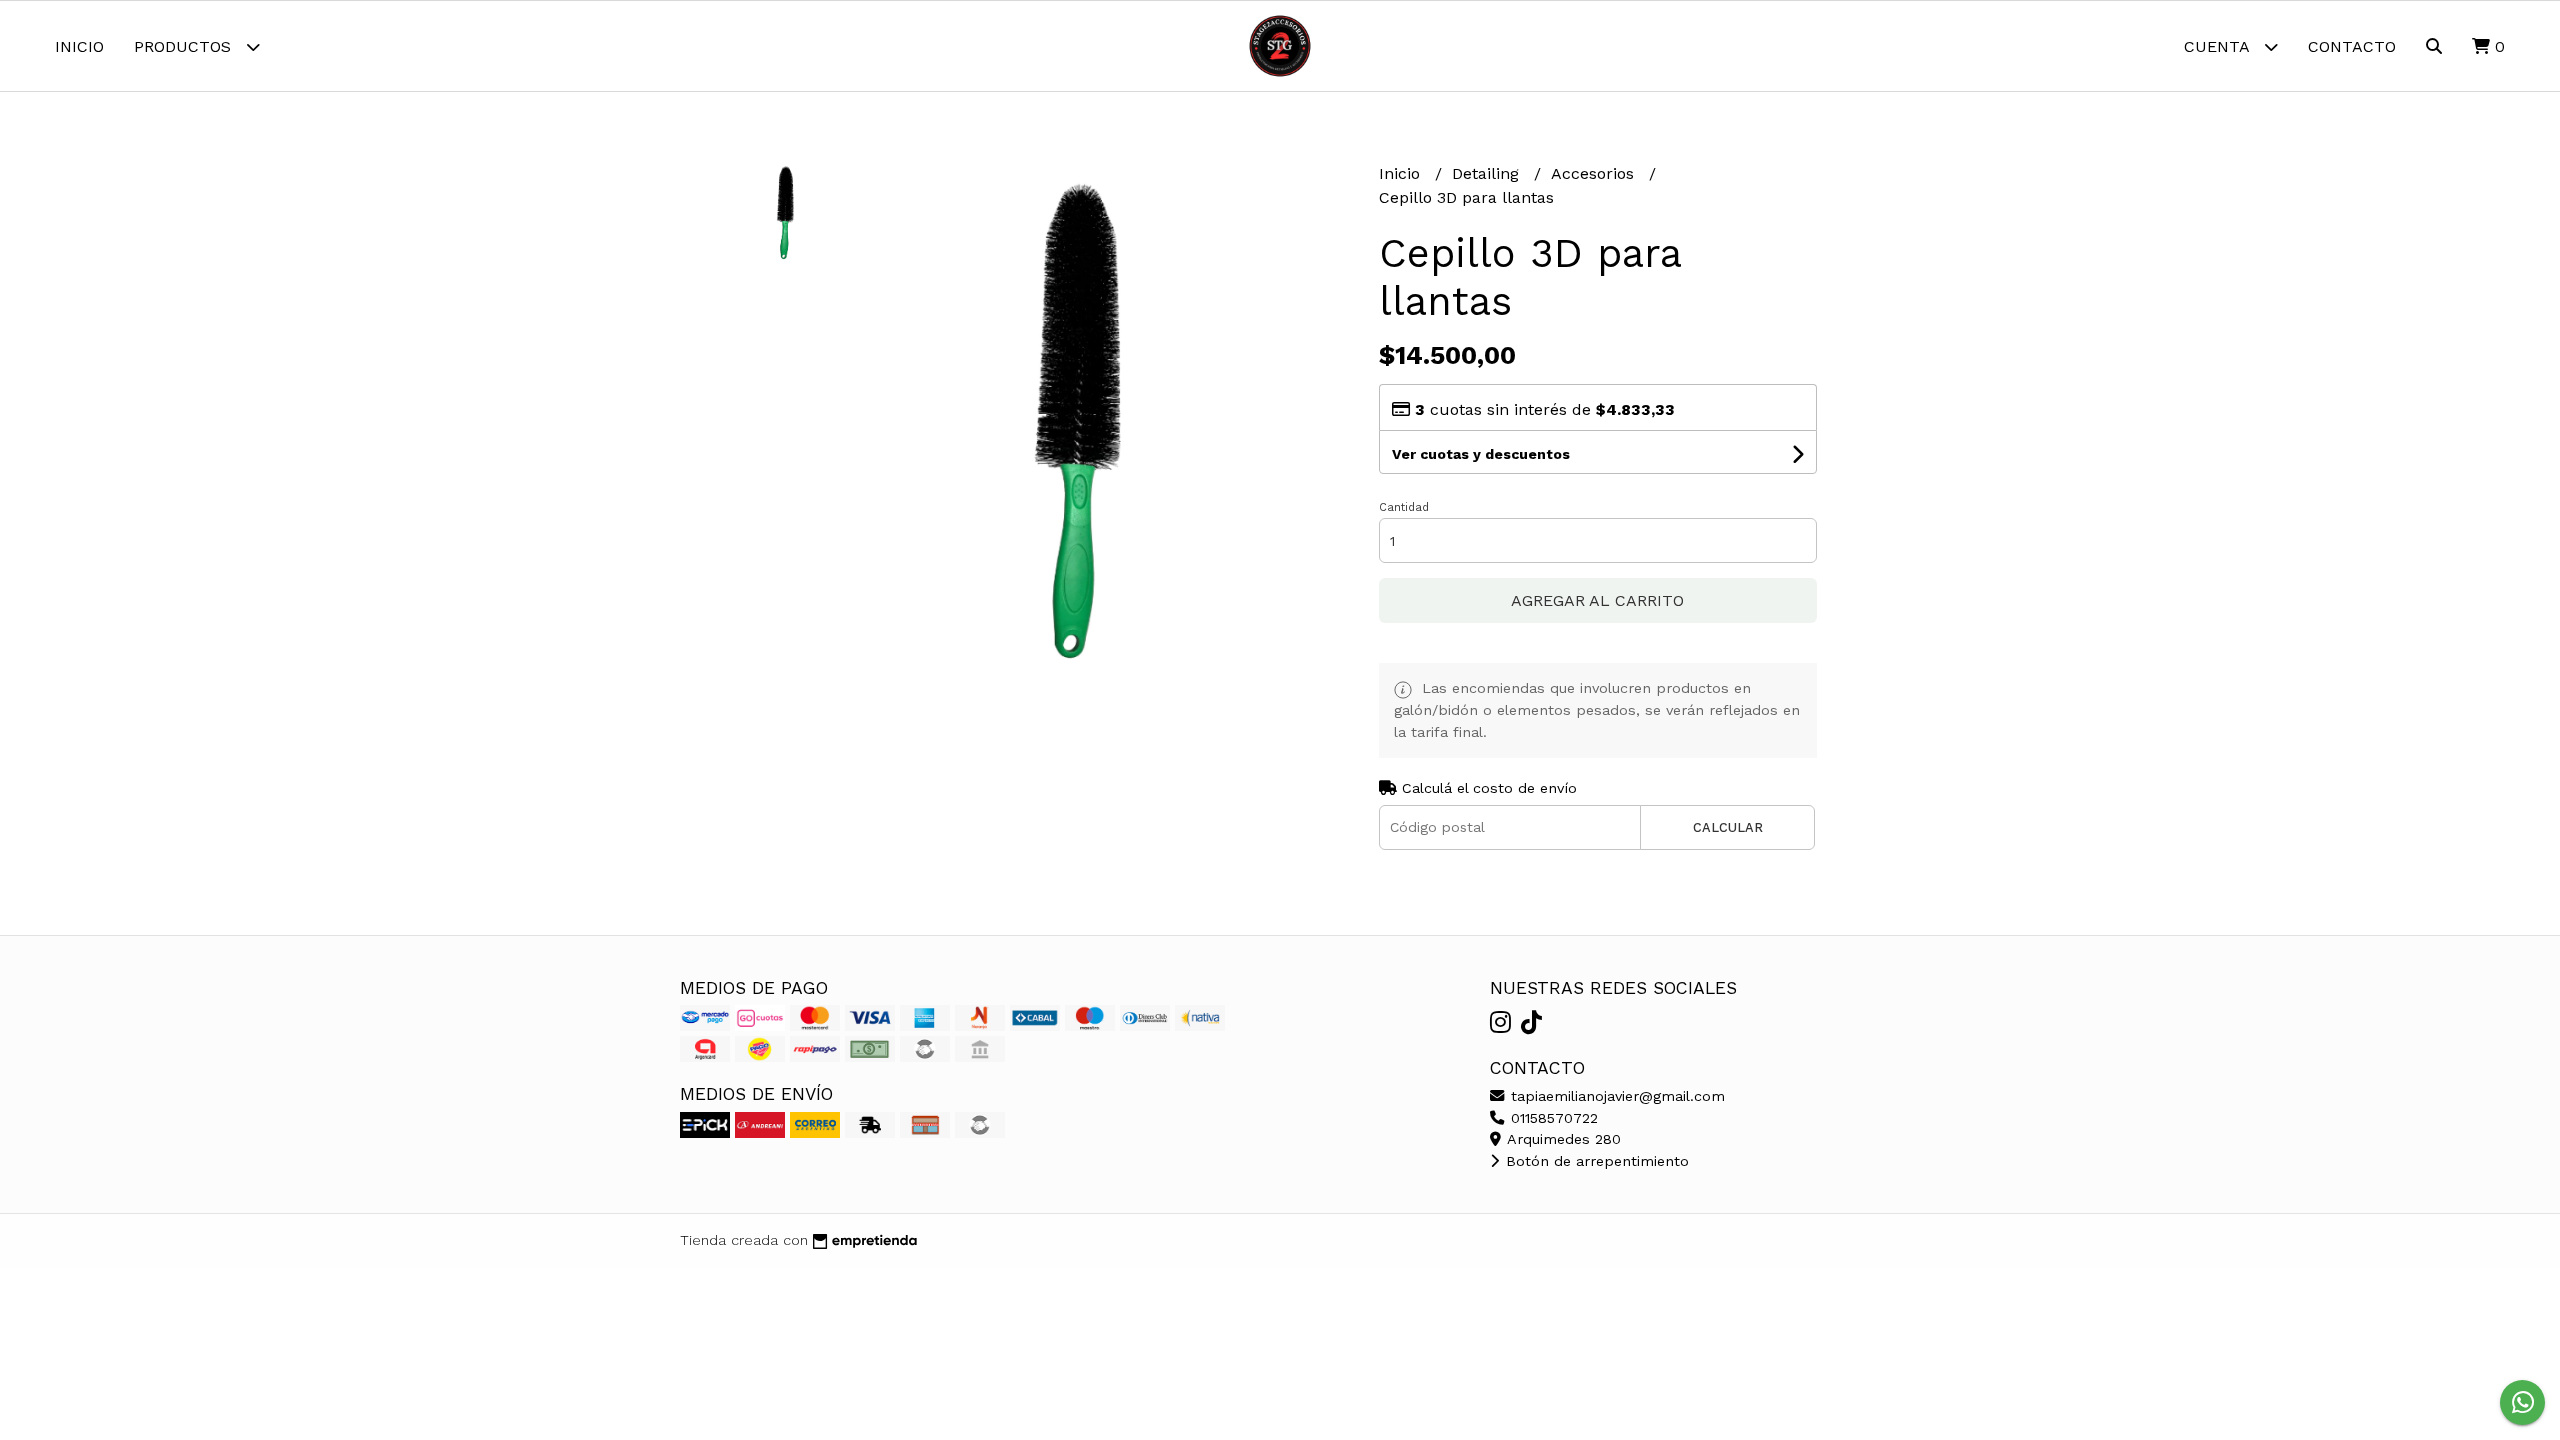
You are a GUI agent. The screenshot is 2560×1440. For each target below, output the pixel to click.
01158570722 (1552, 1118)
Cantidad (1404, 507)
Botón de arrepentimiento (1595, 1161)
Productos (185, 46)
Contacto (2352, 46)
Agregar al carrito (1597, 600)
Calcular (1728, 827)
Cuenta (2219, 46)
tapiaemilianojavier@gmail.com (1615, 1096)
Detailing (1488, 173)
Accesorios (1595, 173)
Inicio (79, 46)
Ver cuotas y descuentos (1481, 454)
